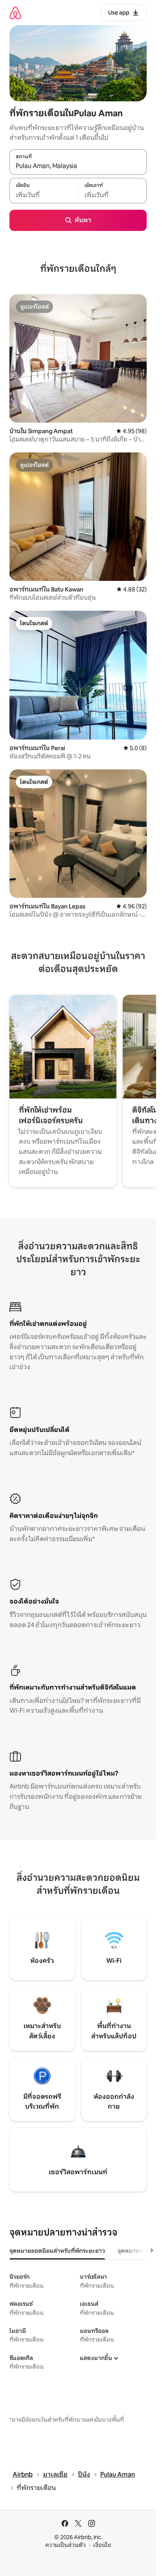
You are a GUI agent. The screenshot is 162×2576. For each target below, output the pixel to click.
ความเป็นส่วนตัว (65, 2545)
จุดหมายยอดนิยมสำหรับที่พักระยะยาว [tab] (57, 2251)
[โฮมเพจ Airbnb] (15, 13)
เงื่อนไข (102, 2545)
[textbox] (44, 195)
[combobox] (78, 166)
